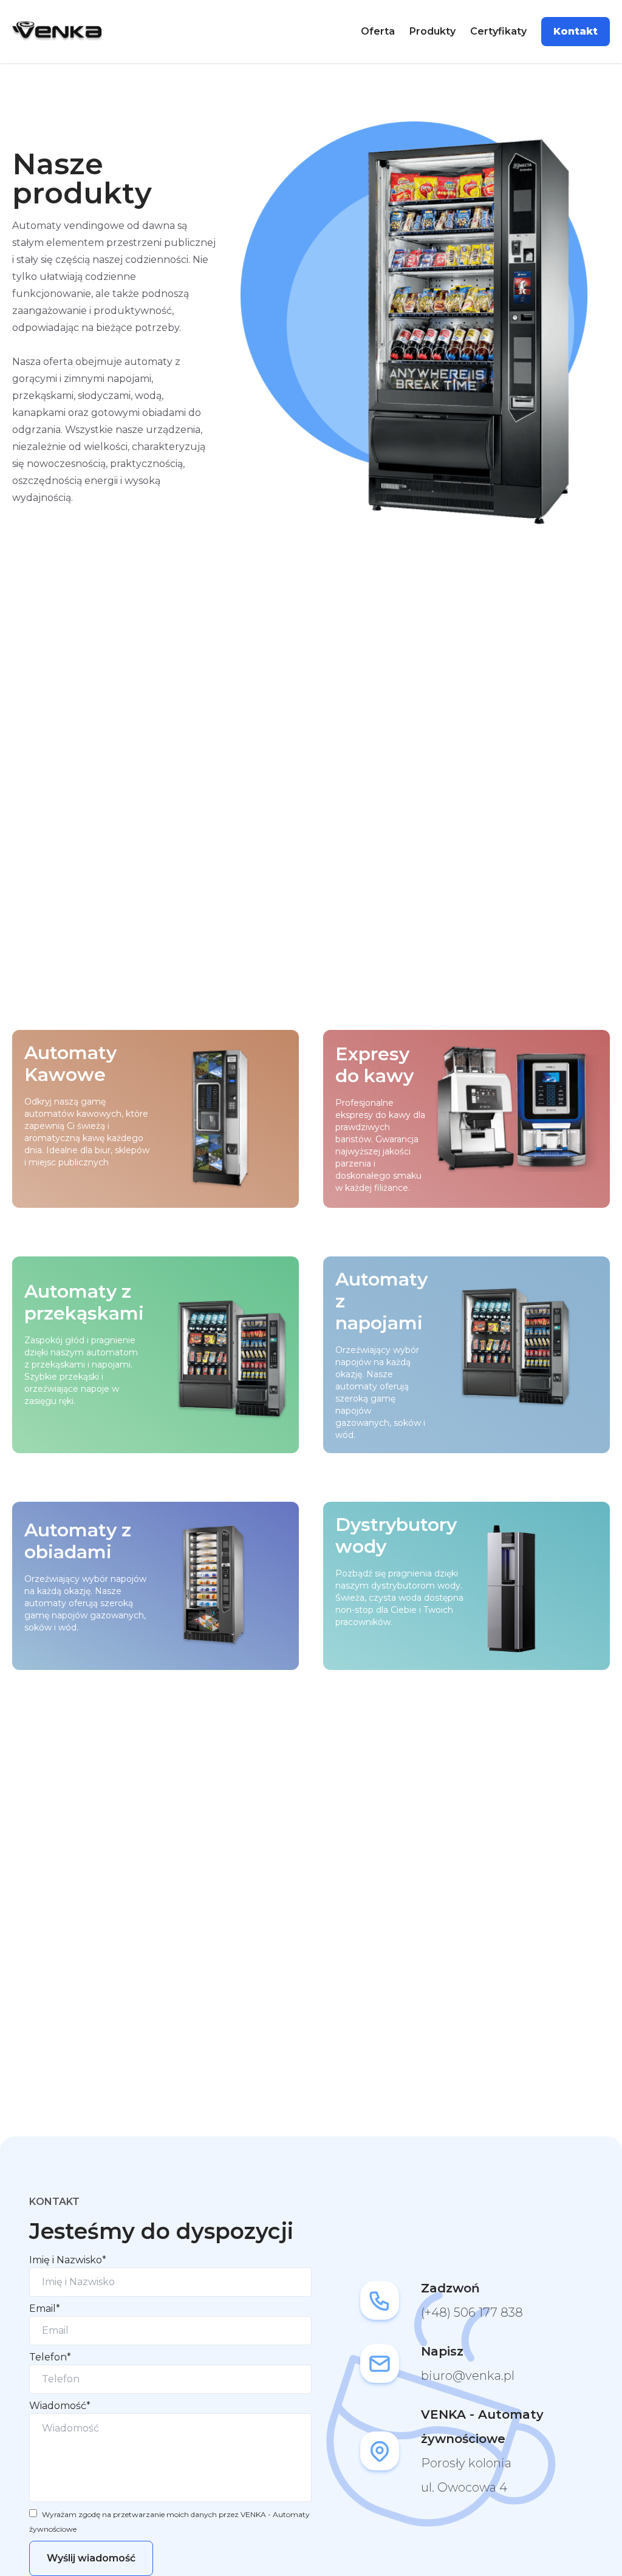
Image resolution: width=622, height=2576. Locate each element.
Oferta (378, 31)
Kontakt (576, 31)
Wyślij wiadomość (91, 2558)
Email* (45, 2309)
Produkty (432, 31)
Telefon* (50, 2357)
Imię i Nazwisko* (68, 2260)
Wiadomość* (60, 2406)
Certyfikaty (498, 31)
